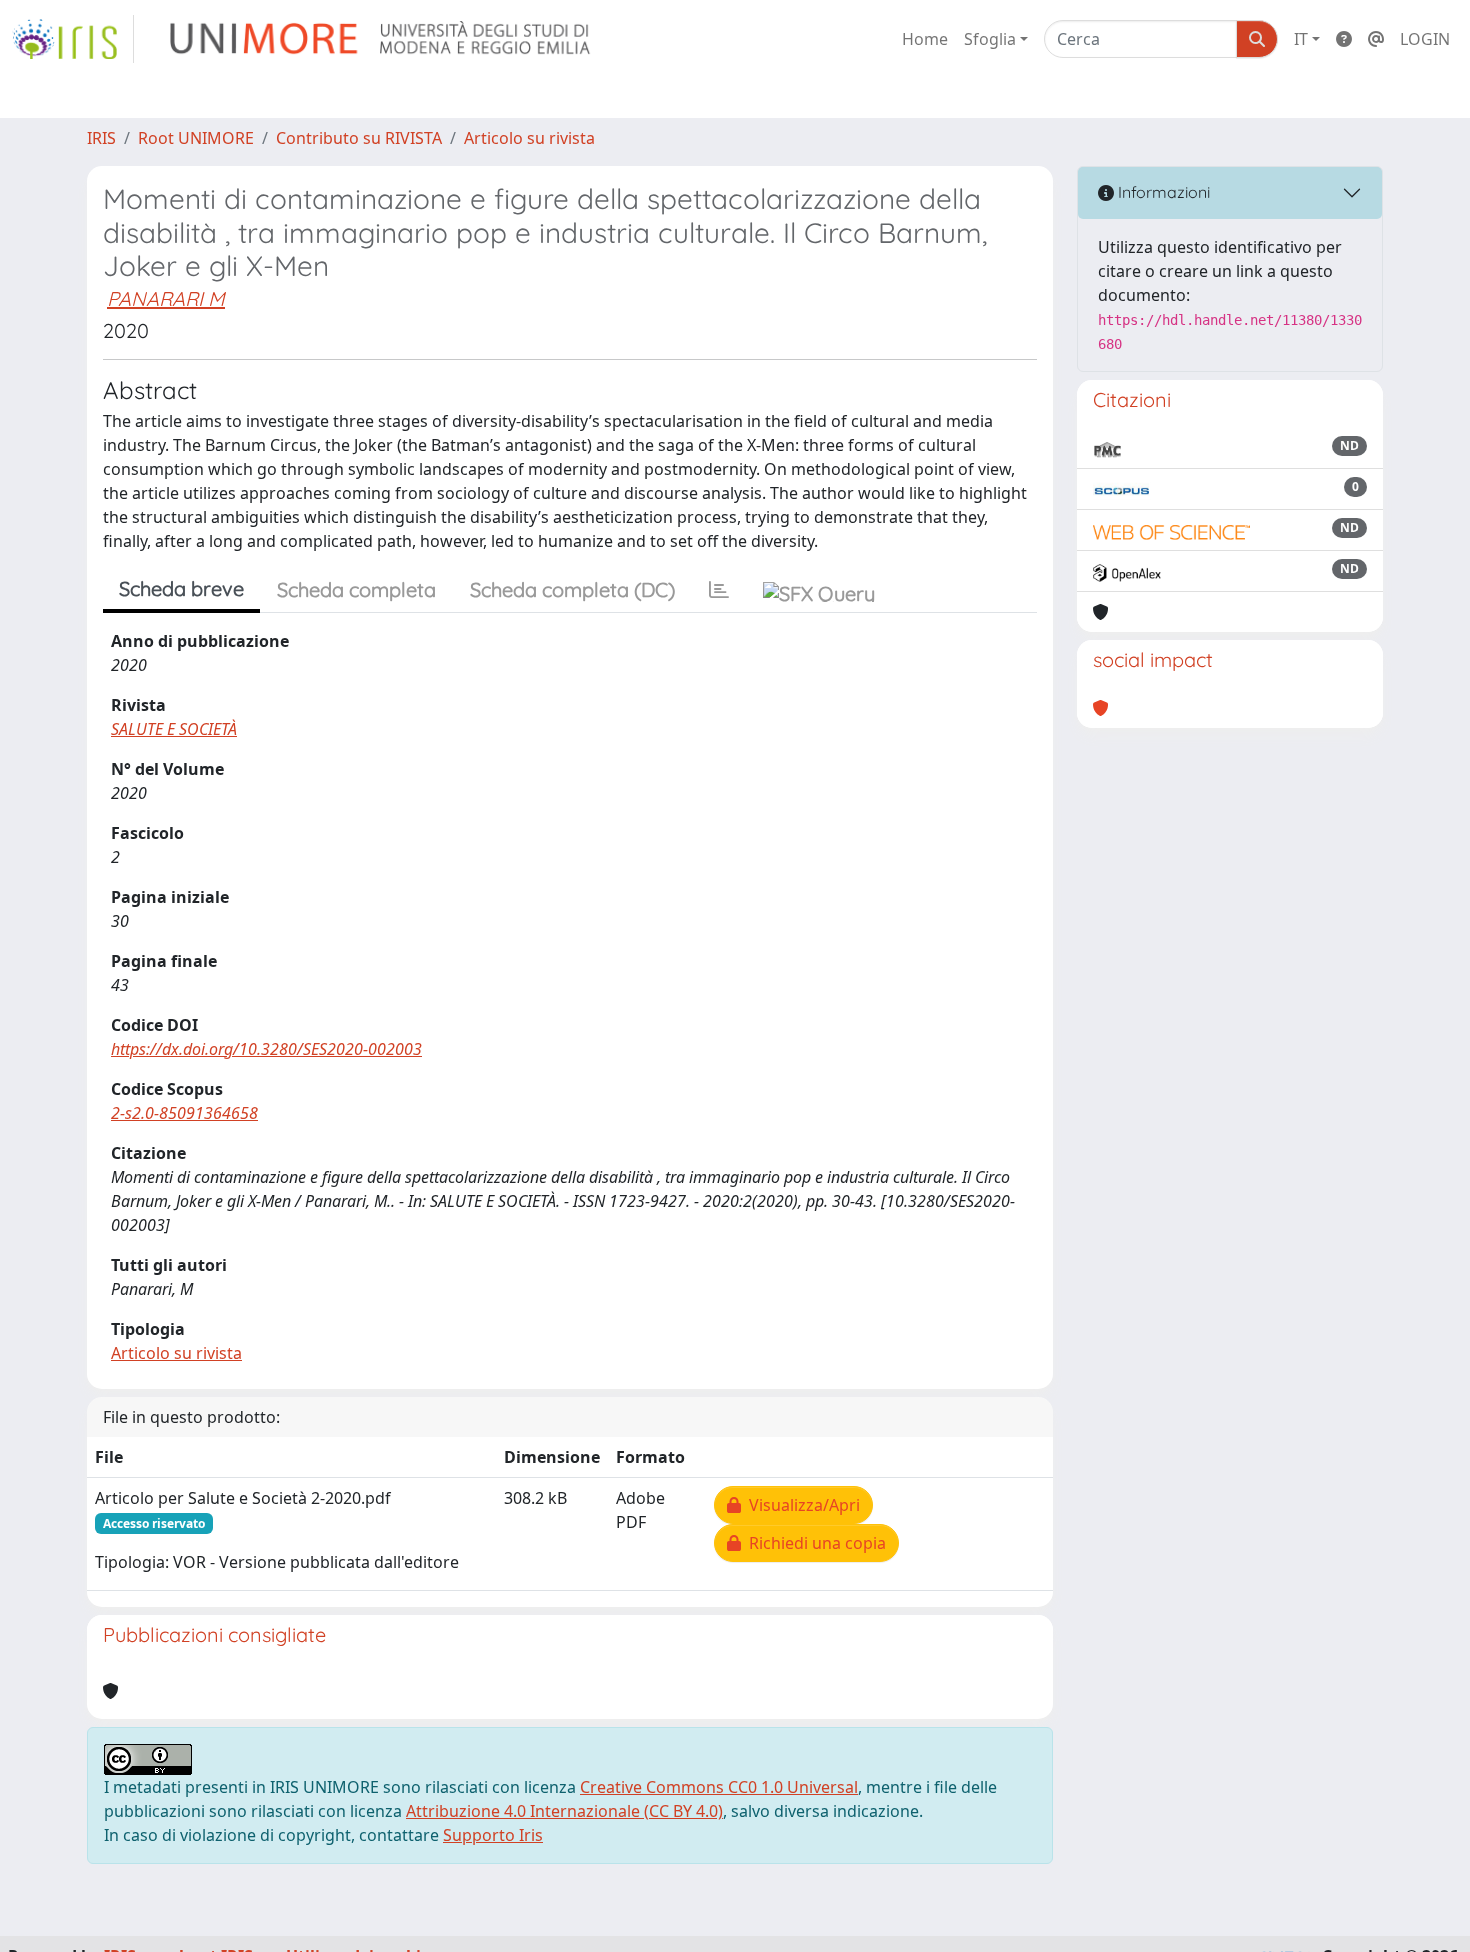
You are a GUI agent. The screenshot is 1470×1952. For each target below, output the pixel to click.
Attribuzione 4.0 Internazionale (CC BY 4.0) (564, 1811)
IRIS (101, 138)
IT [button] (1301, 39)
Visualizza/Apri (800, 1505)
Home (925, 39)
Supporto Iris (493, 1835)
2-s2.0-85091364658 (184, 1113)
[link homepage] (73, 39)
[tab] (719, 590)
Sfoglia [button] (990, 39)
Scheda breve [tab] (181, 588)
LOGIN (1425, 39)
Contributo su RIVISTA (359, 138)
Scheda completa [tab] (356, 589)
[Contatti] (1376, 39)
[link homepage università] (381, 39)
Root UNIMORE (196, 138)
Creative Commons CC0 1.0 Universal (719, 1787)
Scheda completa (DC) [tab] (572, 589)
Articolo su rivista (529, 138)
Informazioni (1162, 192)
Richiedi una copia (813, 1543)
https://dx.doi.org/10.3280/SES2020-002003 (266, 1049)
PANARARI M (166, 298)
